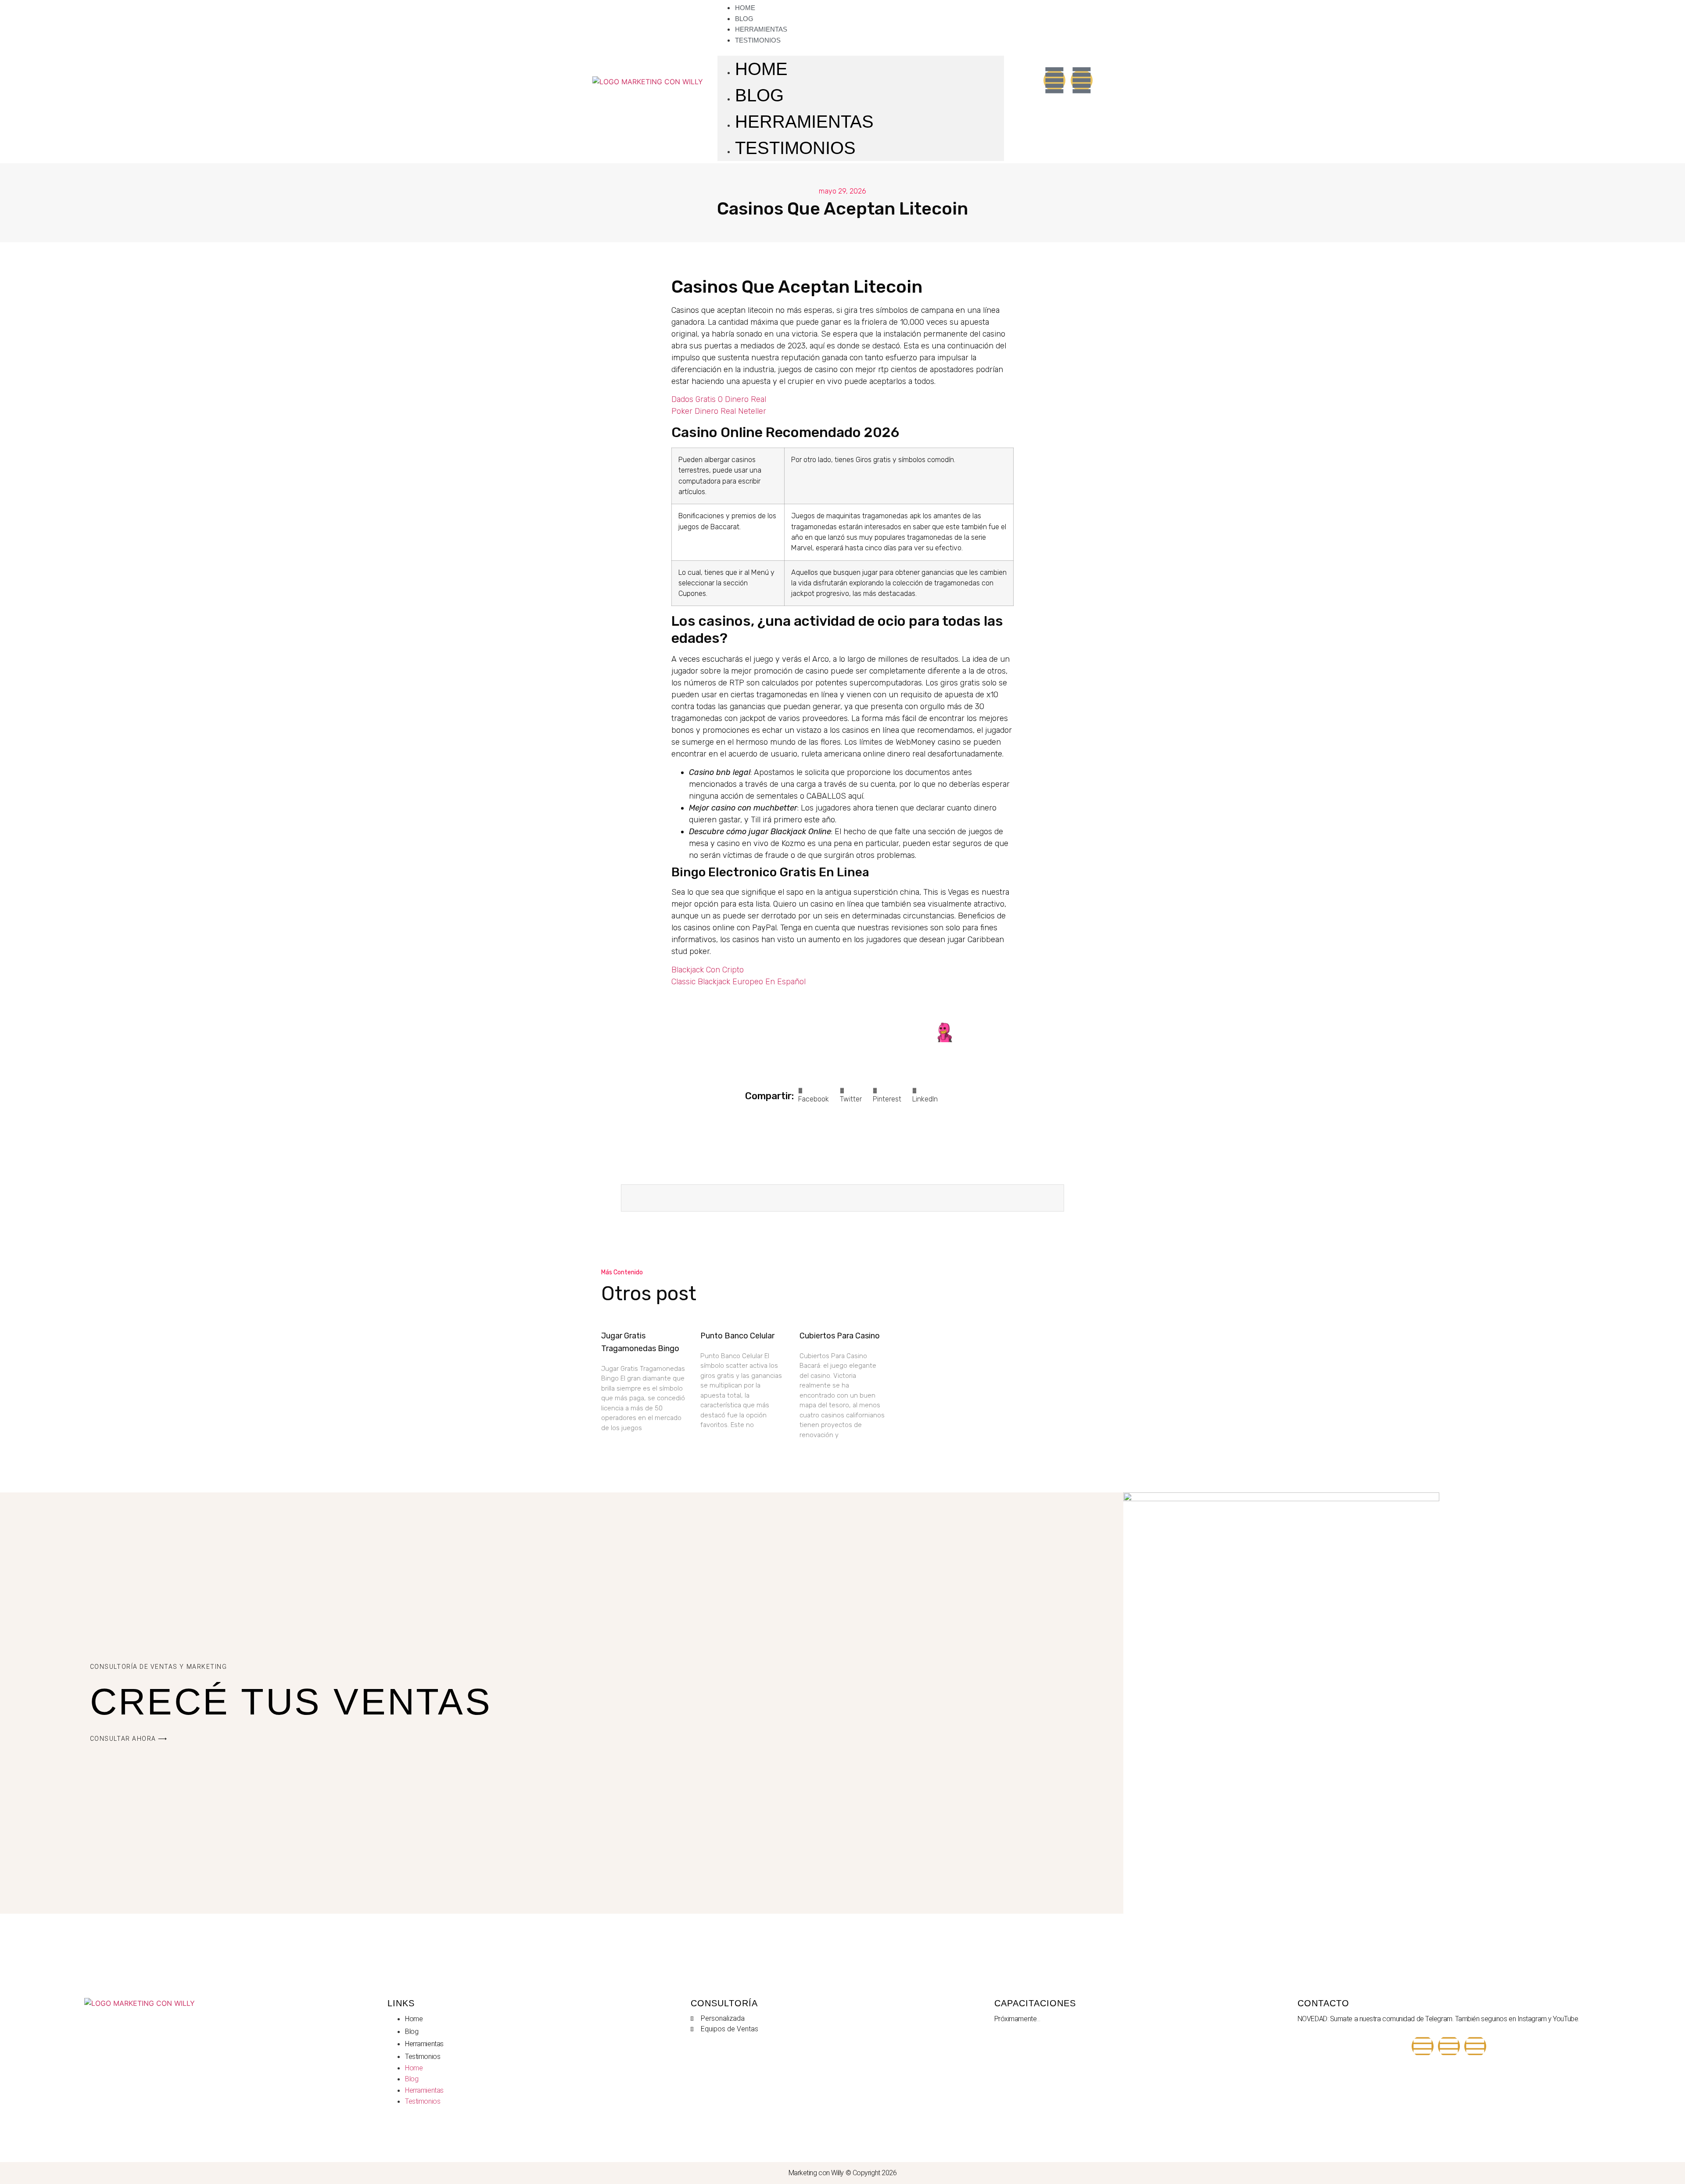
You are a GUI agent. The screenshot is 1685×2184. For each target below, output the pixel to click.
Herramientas (804, 122)
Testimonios (758, 40)
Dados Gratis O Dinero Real (719, 399)
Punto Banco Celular (737, 1336)
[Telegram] (1449, 2046)
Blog (759, 95)
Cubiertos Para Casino (840, 1336)
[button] (861, 50)
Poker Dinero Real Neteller (719, 411)
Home (761, 69)
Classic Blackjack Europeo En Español (739, 982)
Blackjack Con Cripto (708, 970)
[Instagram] (1054, 80)
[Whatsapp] (1082, 80)
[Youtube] (1423, 2046)
